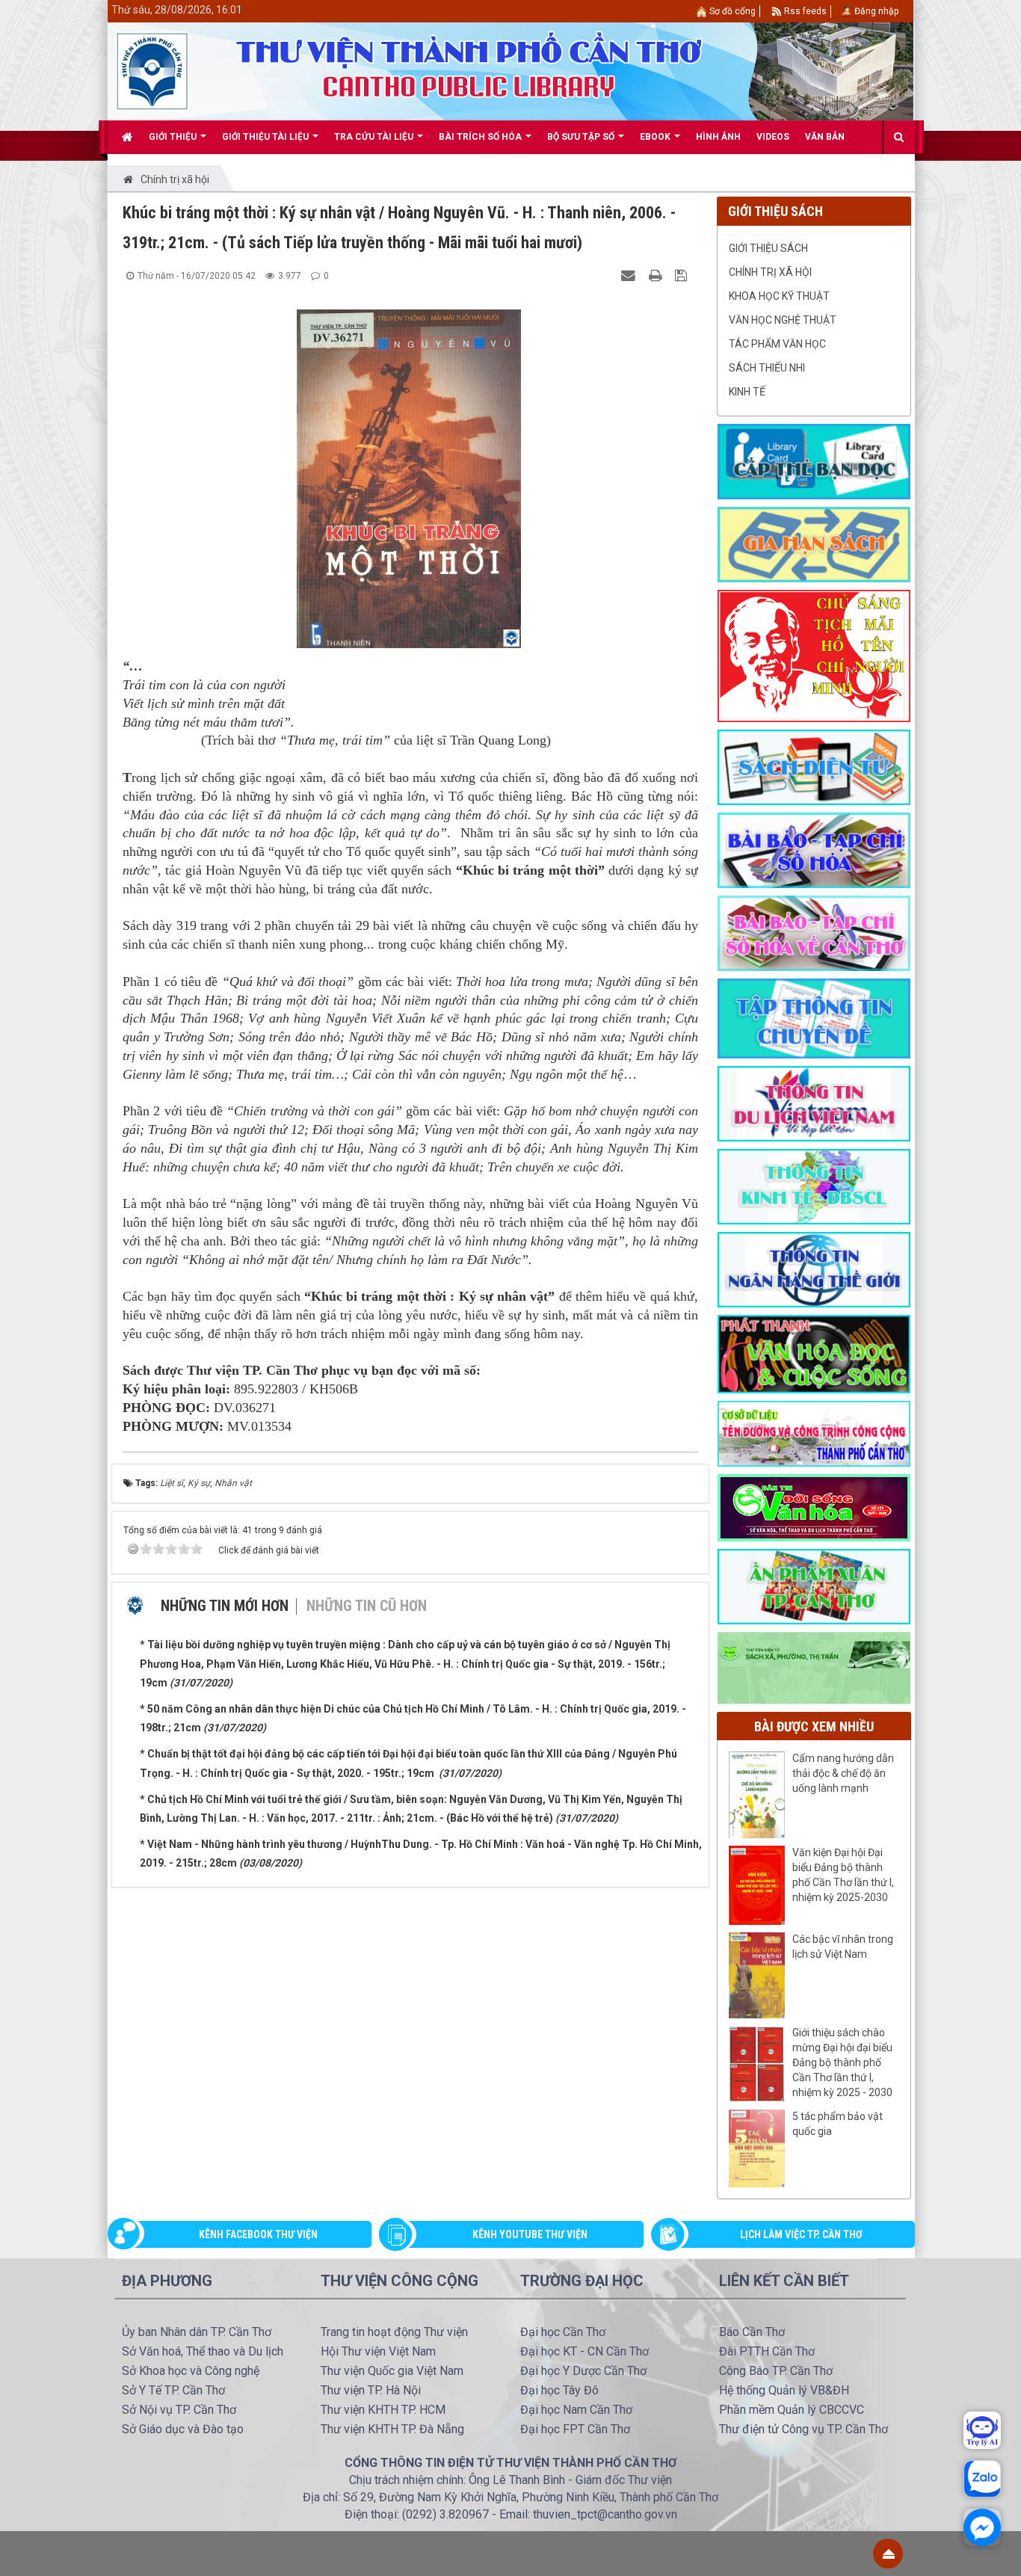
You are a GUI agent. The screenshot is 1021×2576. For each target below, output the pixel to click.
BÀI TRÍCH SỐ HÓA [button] (481, 137)
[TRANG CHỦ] (127, 137)
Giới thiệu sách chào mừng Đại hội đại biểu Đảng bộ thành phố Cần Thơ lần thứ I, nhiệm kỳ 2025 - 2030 (842, 2062)
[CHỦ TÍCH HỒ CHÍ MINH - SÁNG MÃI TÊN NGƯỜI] (814, 655)
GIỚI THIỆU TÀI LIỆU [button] (266, 137)
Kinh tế (747, 392)
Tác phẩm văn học (777, 344)
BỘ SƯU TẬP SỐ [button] (582, 137)
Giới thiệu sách (768, 248)
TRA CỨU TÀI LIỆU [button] (375, 137)
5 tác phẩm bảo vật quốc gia (838, 2124)
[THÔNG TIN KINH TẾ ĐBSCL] (814, 1186)
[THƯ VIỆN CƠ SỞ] (814, 1667)
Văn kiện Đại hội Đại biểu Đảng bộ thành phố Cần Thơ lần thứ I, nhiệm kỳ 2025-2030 (843, 1875)
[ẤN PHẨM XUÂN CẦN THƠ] (814, 1586)
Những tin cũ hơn (367, 1606)
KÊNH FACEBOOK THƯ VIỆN (258, 2234)
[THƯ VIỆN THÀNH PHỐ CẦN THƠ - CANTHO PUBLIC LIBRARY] (152, 70)
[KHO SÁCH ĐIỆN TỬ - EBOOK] (814, 766)
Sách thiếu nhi (767, 368)
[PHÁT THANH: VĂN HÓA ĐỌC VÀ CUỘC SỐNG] (814, 1353)
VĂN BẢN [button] (825, 137)
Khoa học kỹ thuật (779, 296)
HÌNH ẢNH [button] (718, 137)
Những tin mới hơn (225, 1606)
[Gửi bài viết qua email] (630, 275)
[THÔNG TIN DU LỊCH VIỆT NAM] (814, 1103)
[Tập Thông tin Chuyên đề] (814, 1017)
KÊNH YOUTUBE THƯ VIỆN (530, 2234)
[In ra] (657, 275)
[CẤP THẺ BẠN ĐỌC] (814, 460)
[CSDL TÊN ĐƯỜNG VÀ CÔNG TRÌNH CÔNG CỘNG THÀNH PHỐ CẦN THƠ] (814, 1433)
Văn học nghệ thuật (783, 320)
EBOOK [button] (656, 137)
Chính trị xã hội (770, 272)
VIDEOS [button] (773, 137)
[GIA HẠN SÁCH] (814, 543)
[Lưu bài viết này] (683, 275)
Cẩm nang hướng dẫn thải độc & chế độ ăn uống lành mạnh (843, 1773)
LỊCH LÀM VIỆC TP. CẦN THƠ (801, 2234)
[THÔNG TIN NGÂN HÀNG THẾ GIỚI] (814, 1269)
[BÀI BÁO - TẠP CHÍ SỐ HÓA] (814, 849)
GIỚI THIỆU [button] (174, 137)
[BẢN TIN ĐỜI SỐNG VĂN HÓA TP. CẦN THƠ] (814, 1507)
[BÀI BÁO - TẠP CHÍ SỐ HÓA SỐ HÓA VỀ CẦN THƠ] (814, 932)
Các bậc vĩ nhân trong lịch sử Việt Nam (843, 1947)
